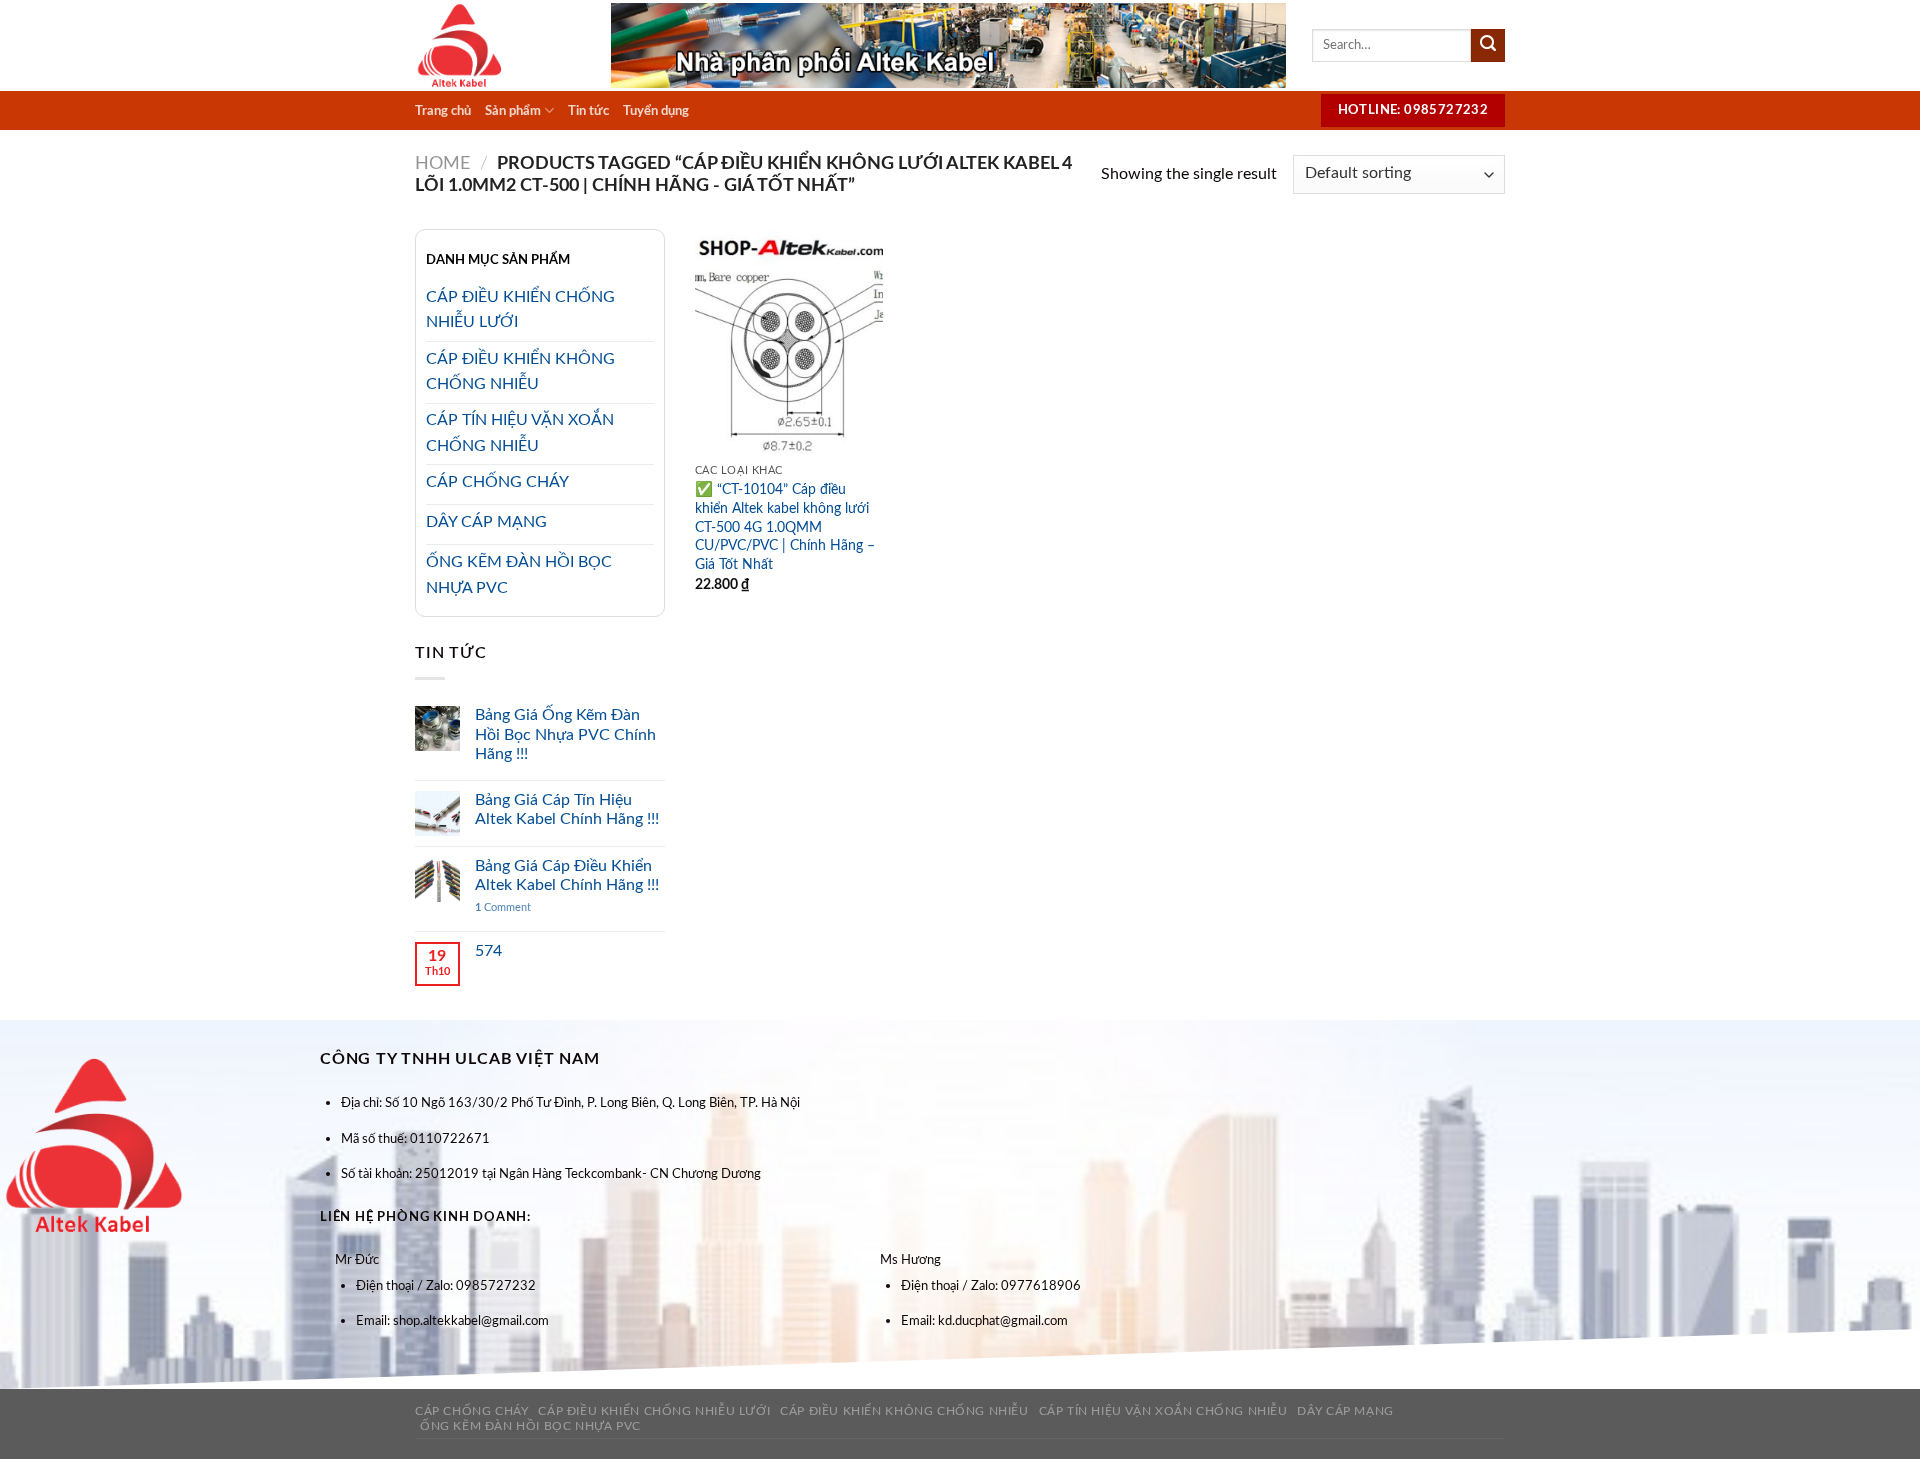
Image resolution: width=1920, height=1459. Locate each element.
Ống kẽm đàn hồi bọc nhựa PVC (530, 1426)
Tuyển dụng (656, 111)
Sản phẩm (513, 111)
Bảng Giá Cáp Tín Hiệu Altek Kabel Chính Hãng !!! (567, 809)
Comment (503, 907)
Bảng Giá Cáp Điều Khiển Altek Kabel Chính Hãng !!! (567, 875)
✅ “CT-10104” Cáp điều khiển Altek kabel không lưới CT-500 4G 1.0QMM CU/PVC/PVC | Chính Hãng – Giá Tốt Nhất (785, 527)
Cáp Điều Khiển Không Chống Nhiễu (904, 1411)
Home (442, 163)
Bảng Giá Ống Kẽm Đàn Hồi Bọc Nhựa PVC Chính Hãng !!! (565, 734)
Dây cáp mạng (1345, 1411)
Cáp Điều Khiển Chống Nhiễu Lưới (654, 1411)
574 (488, 951)
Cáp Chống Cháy (472, 1411)
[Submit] (1488, 46)
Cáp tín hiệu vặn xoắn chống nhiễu (1163, 1411)
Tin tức (588, 111)
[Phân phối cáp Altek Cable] (498, 45)
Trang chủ (443, 111)
